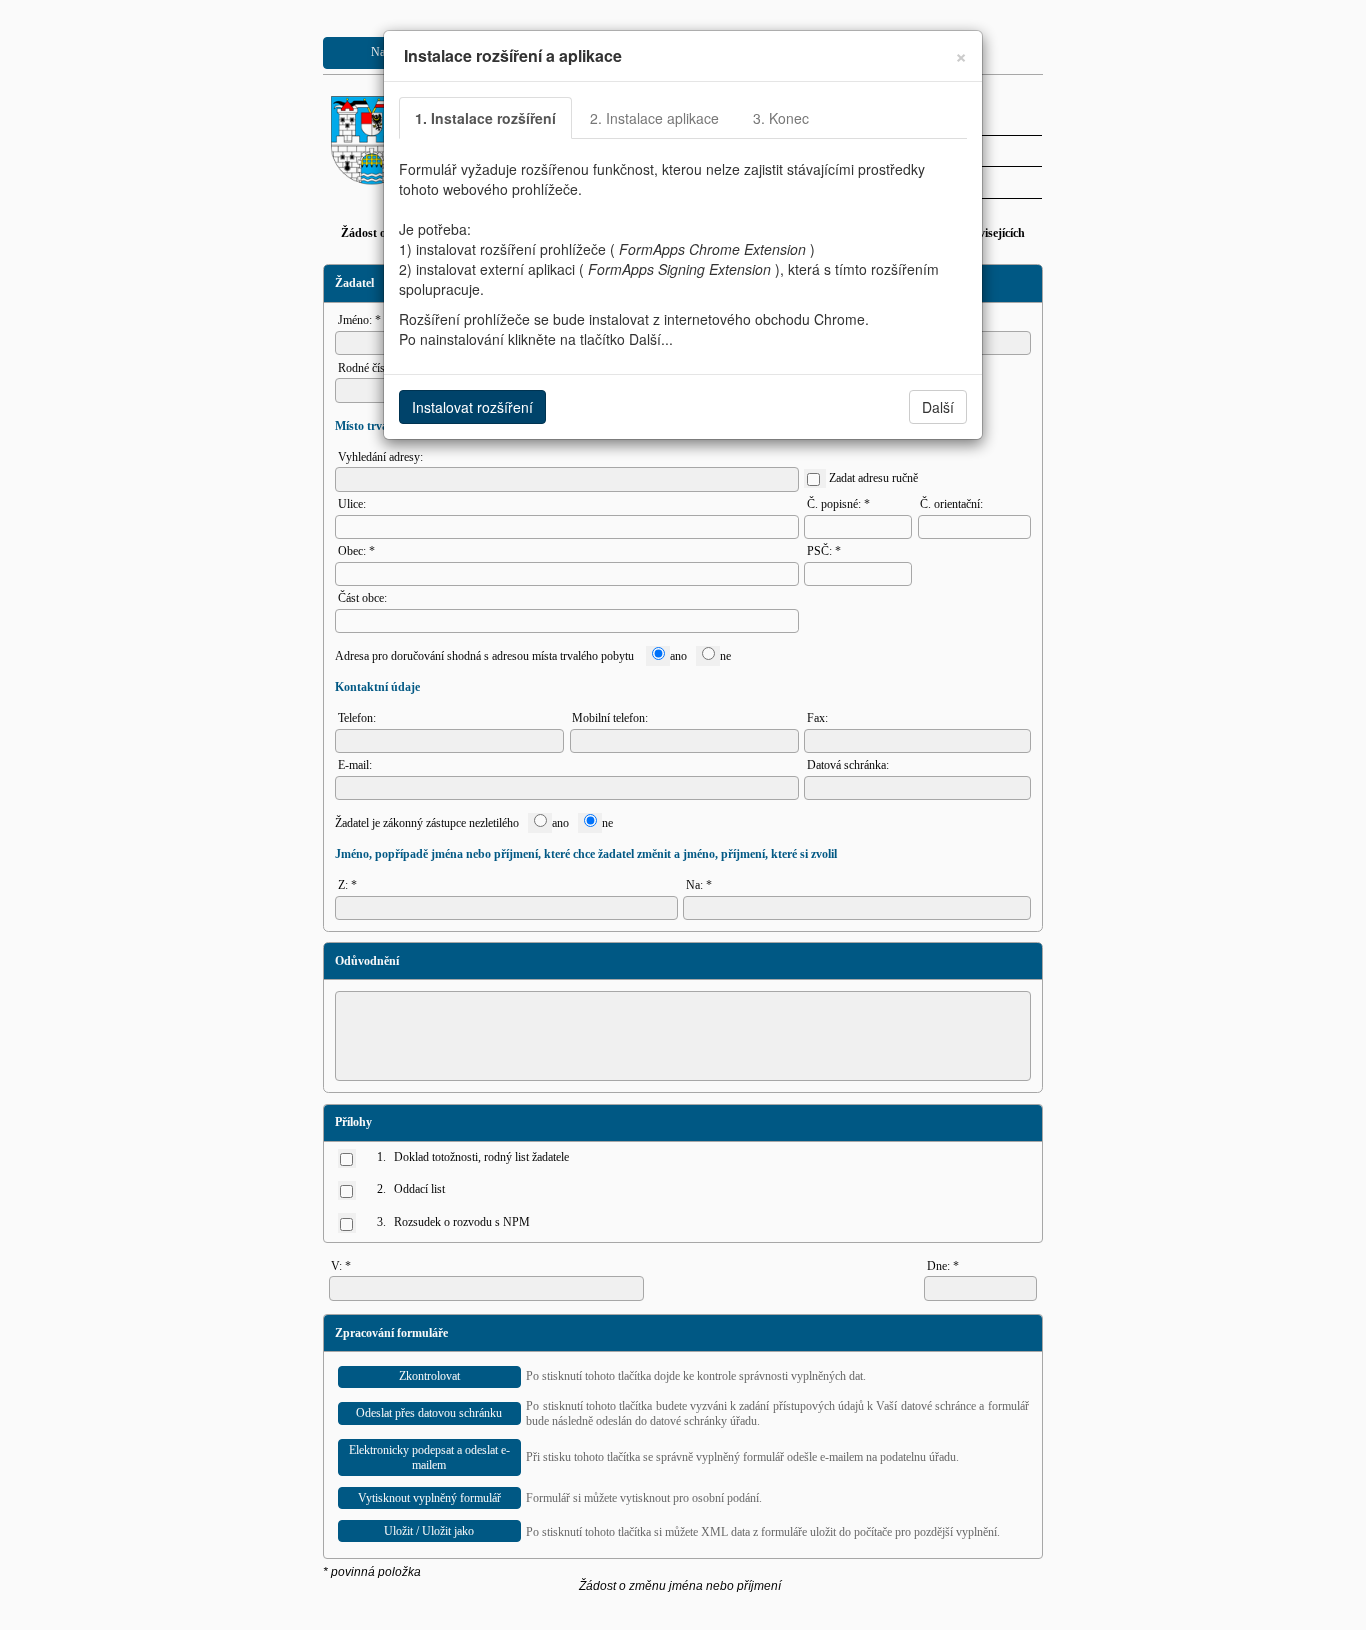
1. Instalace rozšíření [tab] (485, 118)
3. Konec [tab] (781, 118)
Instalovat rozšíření (472, 407)
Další (938, 407)
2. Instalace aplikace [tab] (654, 118)
